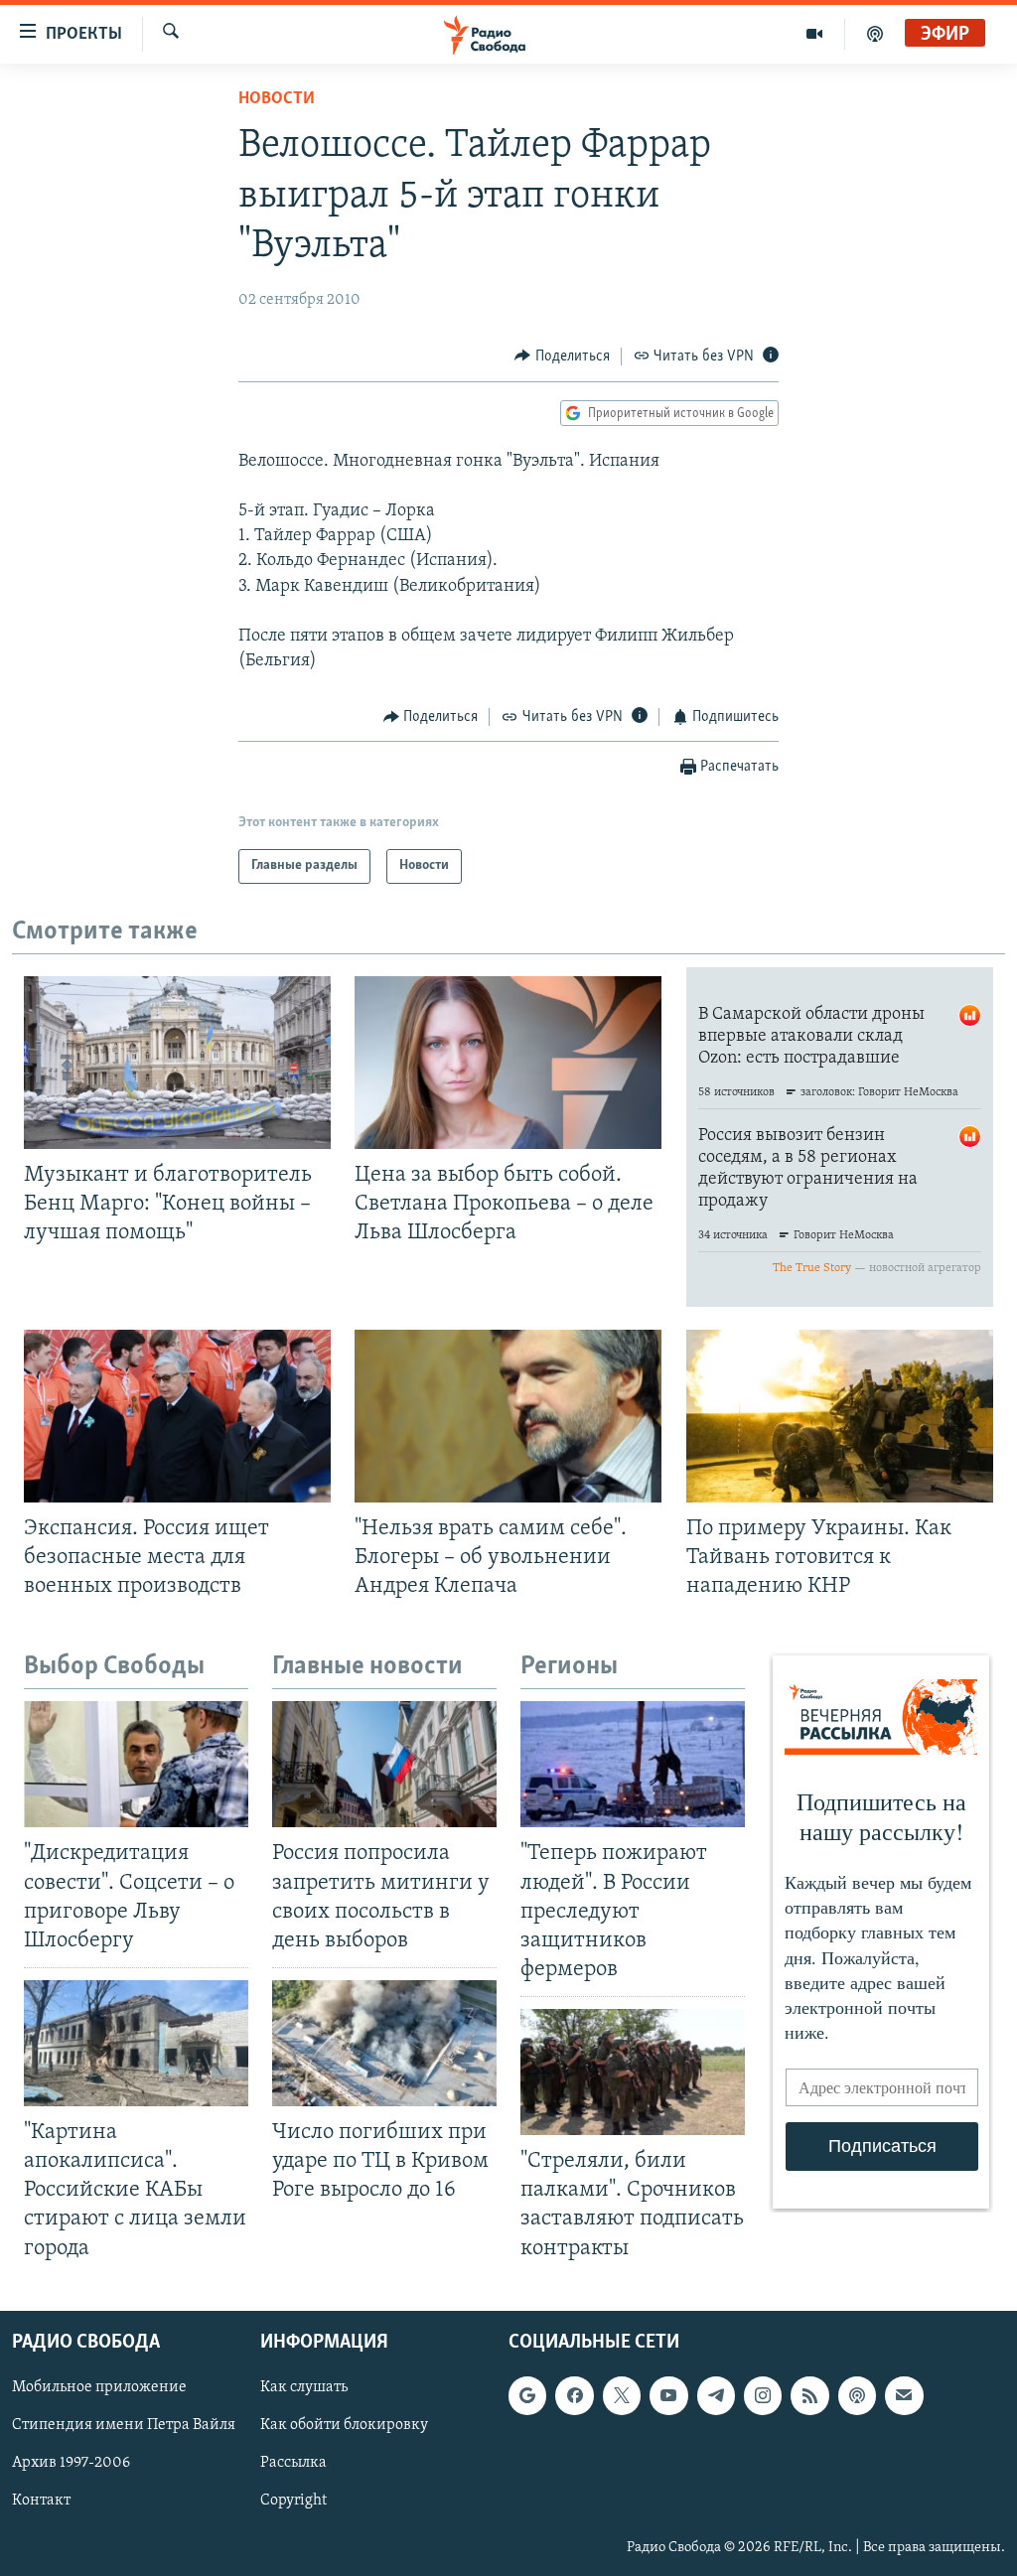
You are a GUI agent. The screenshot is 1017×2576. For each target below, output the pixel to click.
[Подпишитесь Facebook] (574, 2395)
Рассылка (293, 2463)
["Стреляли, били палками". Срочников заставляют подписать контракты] (633, 2072)
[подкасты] (875, 34)
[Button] (562, 357)
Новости (277, 99)
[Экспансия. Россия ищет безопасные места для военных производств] (177, 1416)
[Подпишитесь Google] (527, 2395)
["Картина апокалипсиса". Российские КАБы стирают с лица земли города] (136, 2043)
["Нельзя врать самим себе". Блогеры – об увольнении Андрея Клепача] (508, 1416)
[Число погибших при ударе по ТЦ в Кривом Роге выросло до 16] (384, 2043)
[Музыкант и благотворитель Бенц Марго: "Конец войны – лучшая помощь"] (177, 1063)
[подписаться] (904, 2395)
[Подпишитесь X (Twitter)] (622, 2395)
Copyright (293, 2501)
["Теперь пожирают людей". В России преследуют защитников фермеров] (633, 1764)
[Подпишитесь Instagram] (763, 2395)
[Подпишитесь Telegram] (716, 2395)
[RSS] (809, 2395)
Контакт (41, 2501)
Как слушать (304, 2387)
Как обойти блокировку (344, 2425)
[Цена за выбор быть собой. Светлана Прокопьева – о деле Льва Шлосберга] (508, 1063)
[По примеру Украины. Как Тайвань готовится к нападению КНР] (840, 1416)
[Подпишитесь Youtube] (668, 2395)
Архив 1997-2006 (71, 2463)
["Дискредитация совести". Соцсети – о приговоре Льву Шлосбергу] (136, 1764)
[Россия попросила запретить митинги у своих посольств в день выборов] (384, 1764)
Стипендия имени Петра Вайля (124, 2425)
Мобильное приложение (99, 2387)
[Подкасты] (857, 2395)
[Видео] (815, 34)
